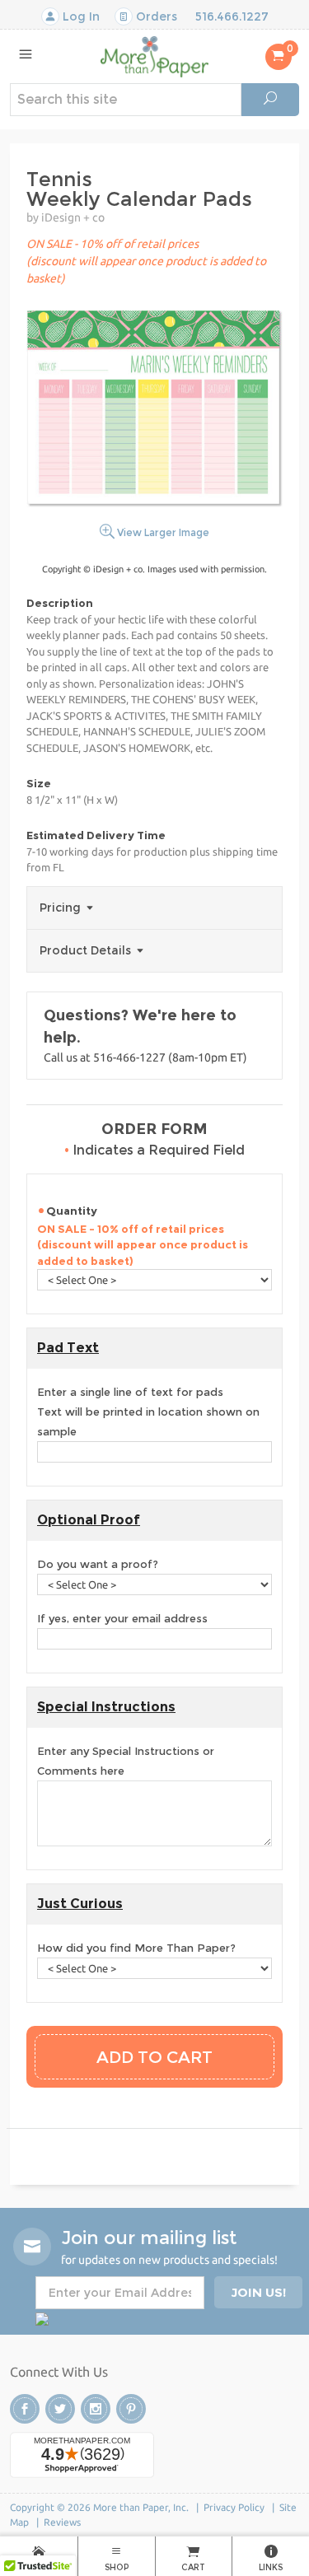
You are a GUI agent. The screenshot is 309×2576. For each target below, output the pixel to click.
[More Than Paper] (154, 56)
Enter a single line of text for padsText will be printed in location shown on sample (148, 1412)
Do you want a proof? (98, 1564)
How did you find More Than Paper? (136, 1948)
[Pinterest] (131, 2409)
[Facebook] (25, 2409)
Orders (155, 16)
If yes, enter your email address (122, 1618)
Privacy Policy (234, 2507)
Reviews (62, 2522)
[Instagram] (96, 2409)
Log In (80, 16)
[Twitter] (60, 2409)
